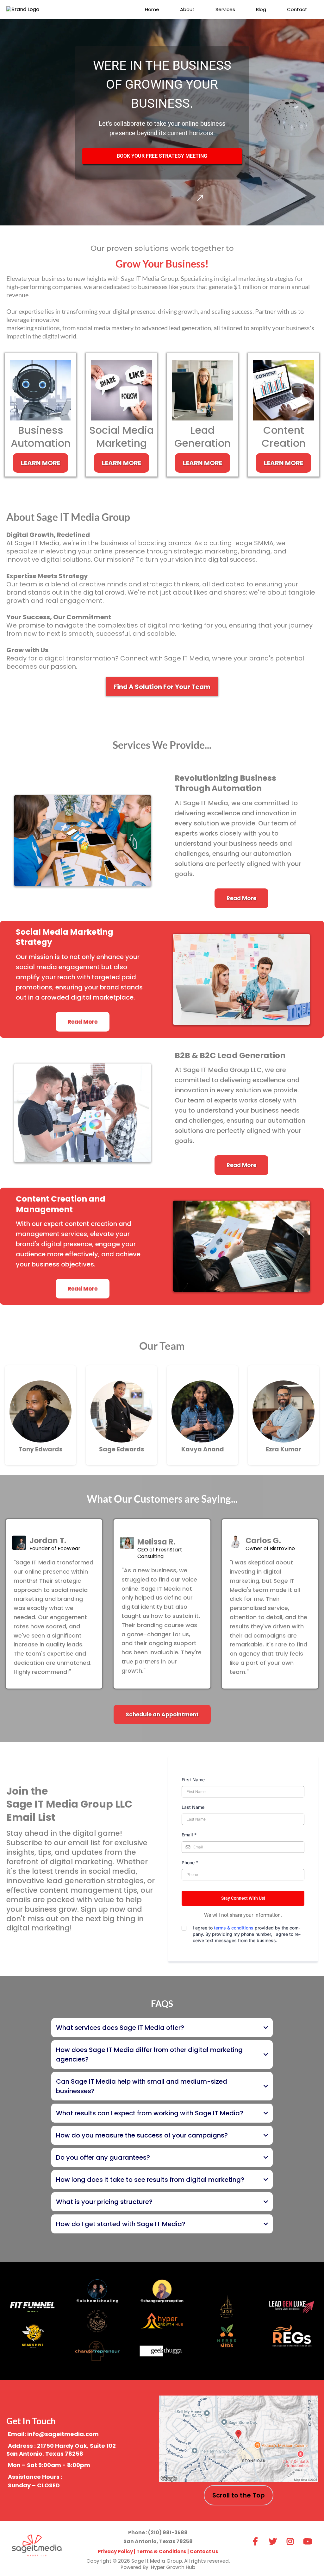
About (187, 9)
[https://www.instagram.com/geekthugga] (162, 2351)
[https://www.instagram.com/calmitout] (97, 2321)
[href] (238, 2439)
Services (225, 9)
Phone (190, 1863)
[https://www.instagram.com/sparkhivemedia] (32, 2336)
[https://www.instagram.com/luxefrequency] (227, 2306)
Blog (261, 9)
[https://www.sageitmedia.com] (37, 2549)
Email (189, 1835)
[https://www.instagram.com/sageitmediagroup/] (292, 2540)
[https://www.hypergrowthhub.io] (162, 2321)
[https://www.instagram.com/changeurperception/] (162, 2291)
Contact (297, 9)
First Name (193, 1780)
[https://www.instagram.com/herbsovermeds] (227, 2336)
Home (152, 9)
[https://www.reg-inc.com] (292, 2336)
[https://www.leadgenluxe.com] (292, 2307)
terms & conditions (234, 1928)
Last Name (193, 1807)
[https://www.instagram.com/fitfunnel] (32, 2306)
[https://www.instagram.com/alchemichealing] (97, 2291)
